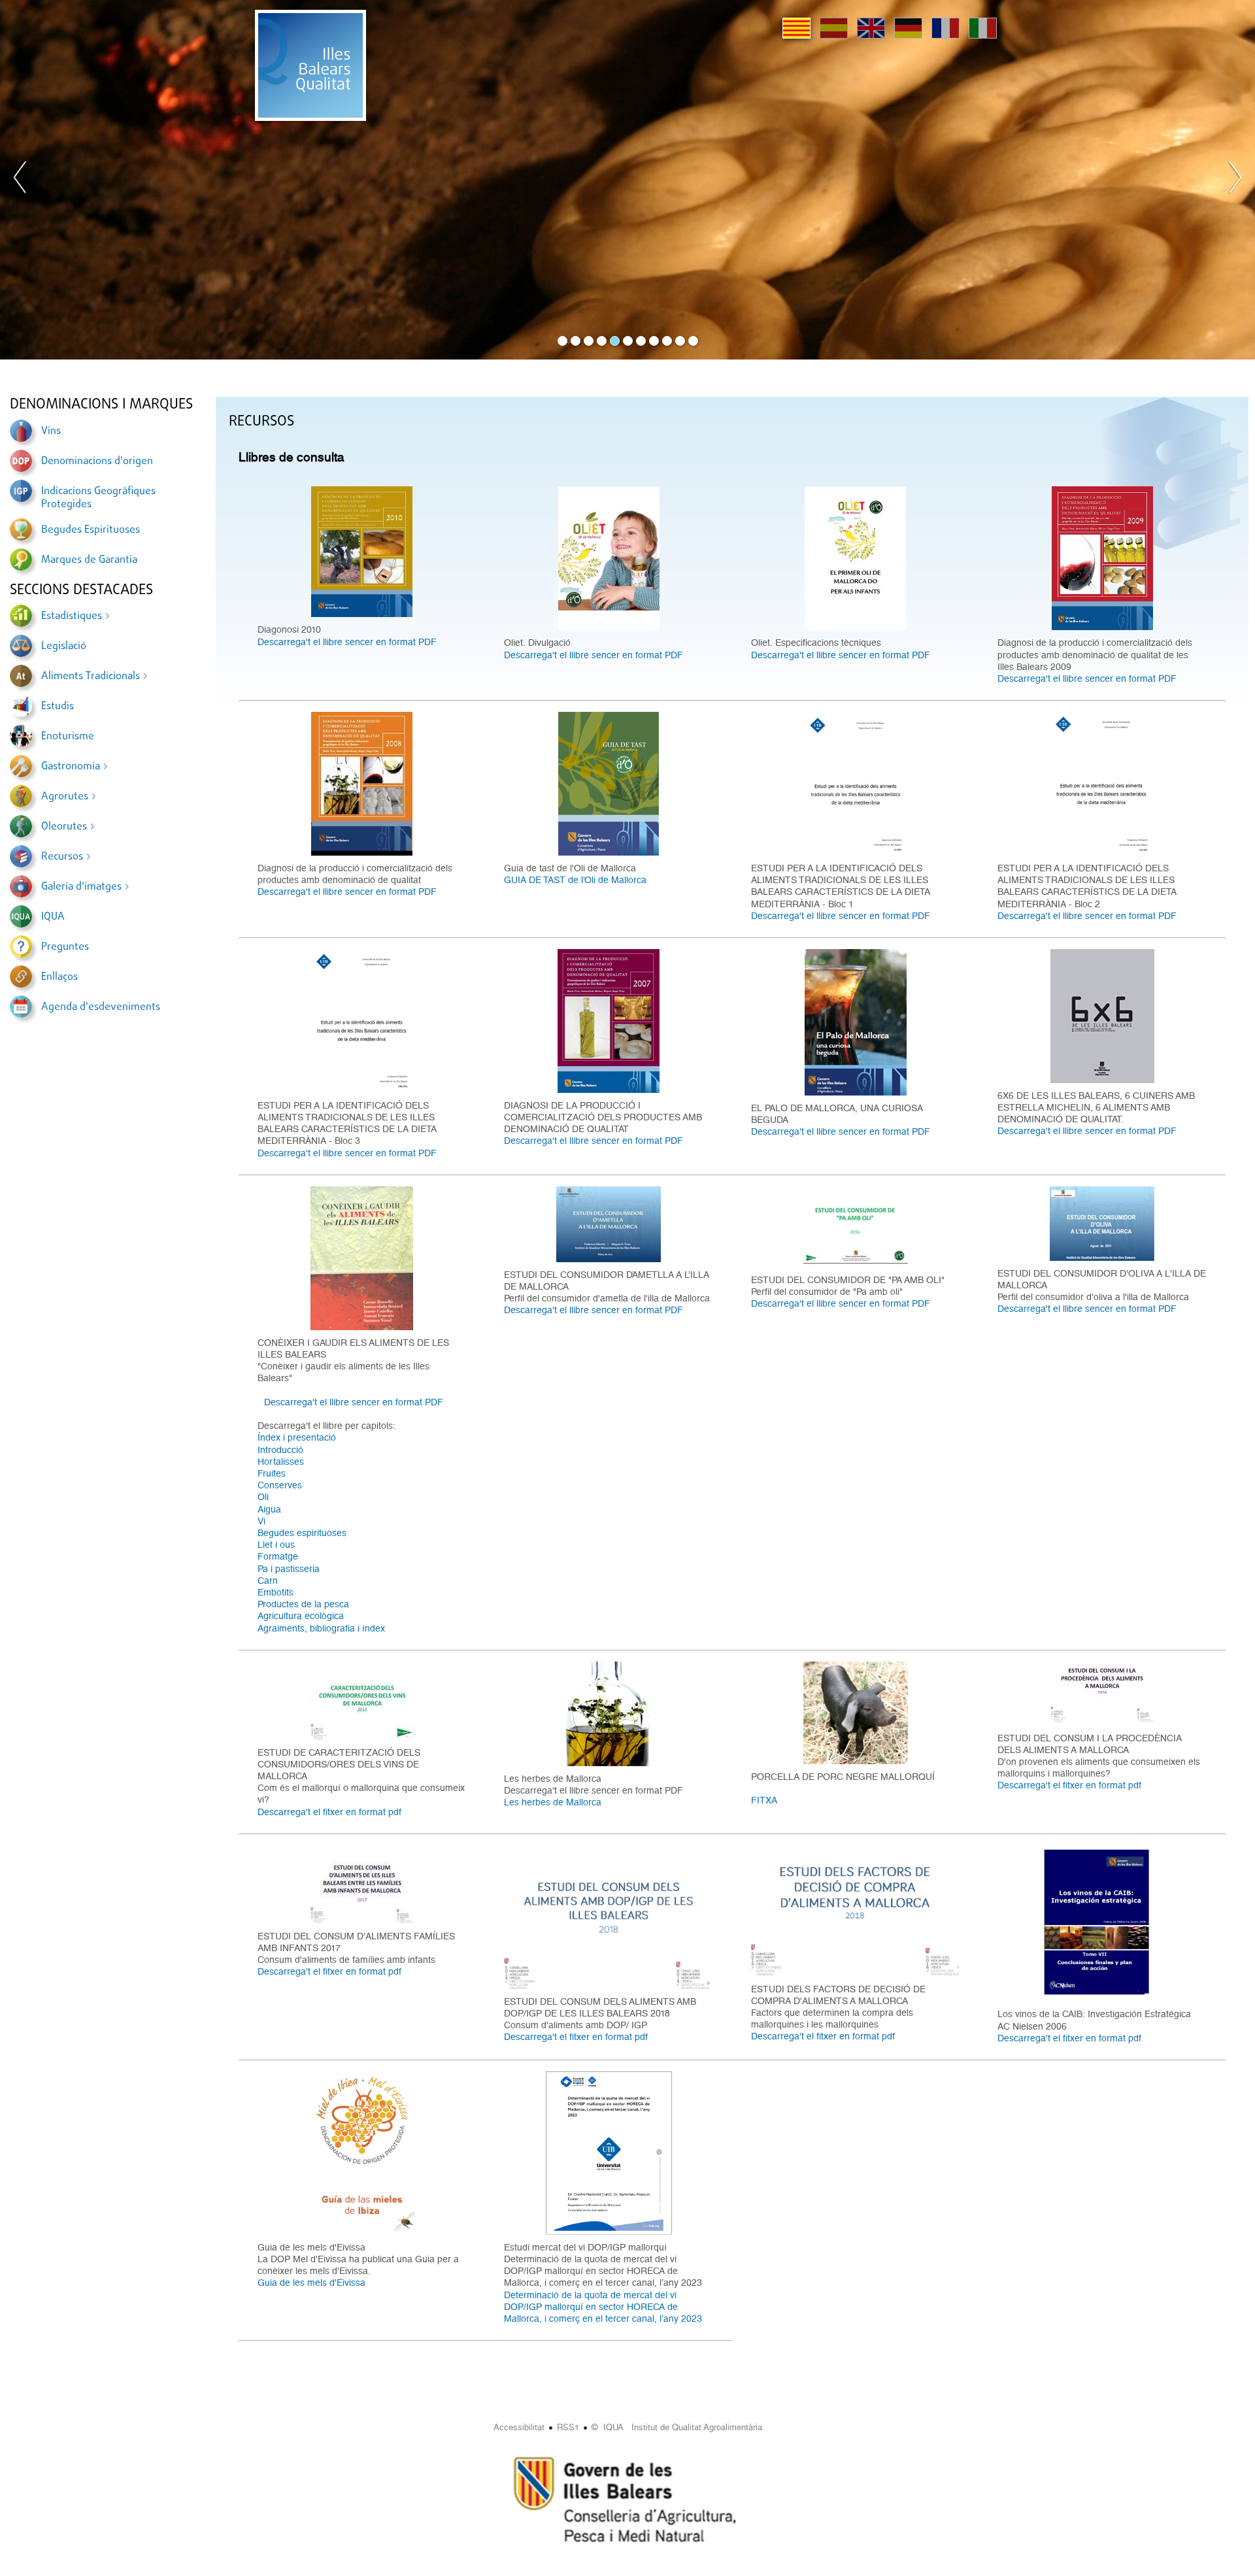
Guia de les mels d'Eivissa (311, 2283)
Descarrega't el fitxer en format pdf (329, 1812)
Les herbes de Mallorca (553, 1802)
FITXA (764, 1800)
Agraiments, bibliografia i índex (321, 1628)
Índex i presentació (297, 1437)
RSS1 (568, 2427)
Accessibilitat (519, 2427)
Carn (268, 1581)
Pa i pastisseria (289, 1569)
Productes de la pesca (303, 1604)
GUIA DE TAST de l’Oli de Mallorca (575, 880)
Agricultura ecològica (301, 1616)
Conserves (280, 1485)
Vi (261, 1521)
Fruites (272, 1473)
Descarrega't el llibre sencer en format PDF (347, 642)
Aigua (269, 1509)
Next (1235, 180)
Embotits (276, 1592)
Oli (263, 1497)
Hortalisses (281, 1462)
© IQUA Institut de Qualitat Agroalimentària (677, 2427)
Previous (20, 180)
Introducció (280, 1450)
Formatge (278, 1556)
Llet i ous (276, 1545)
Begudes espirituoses (302, 1533)
